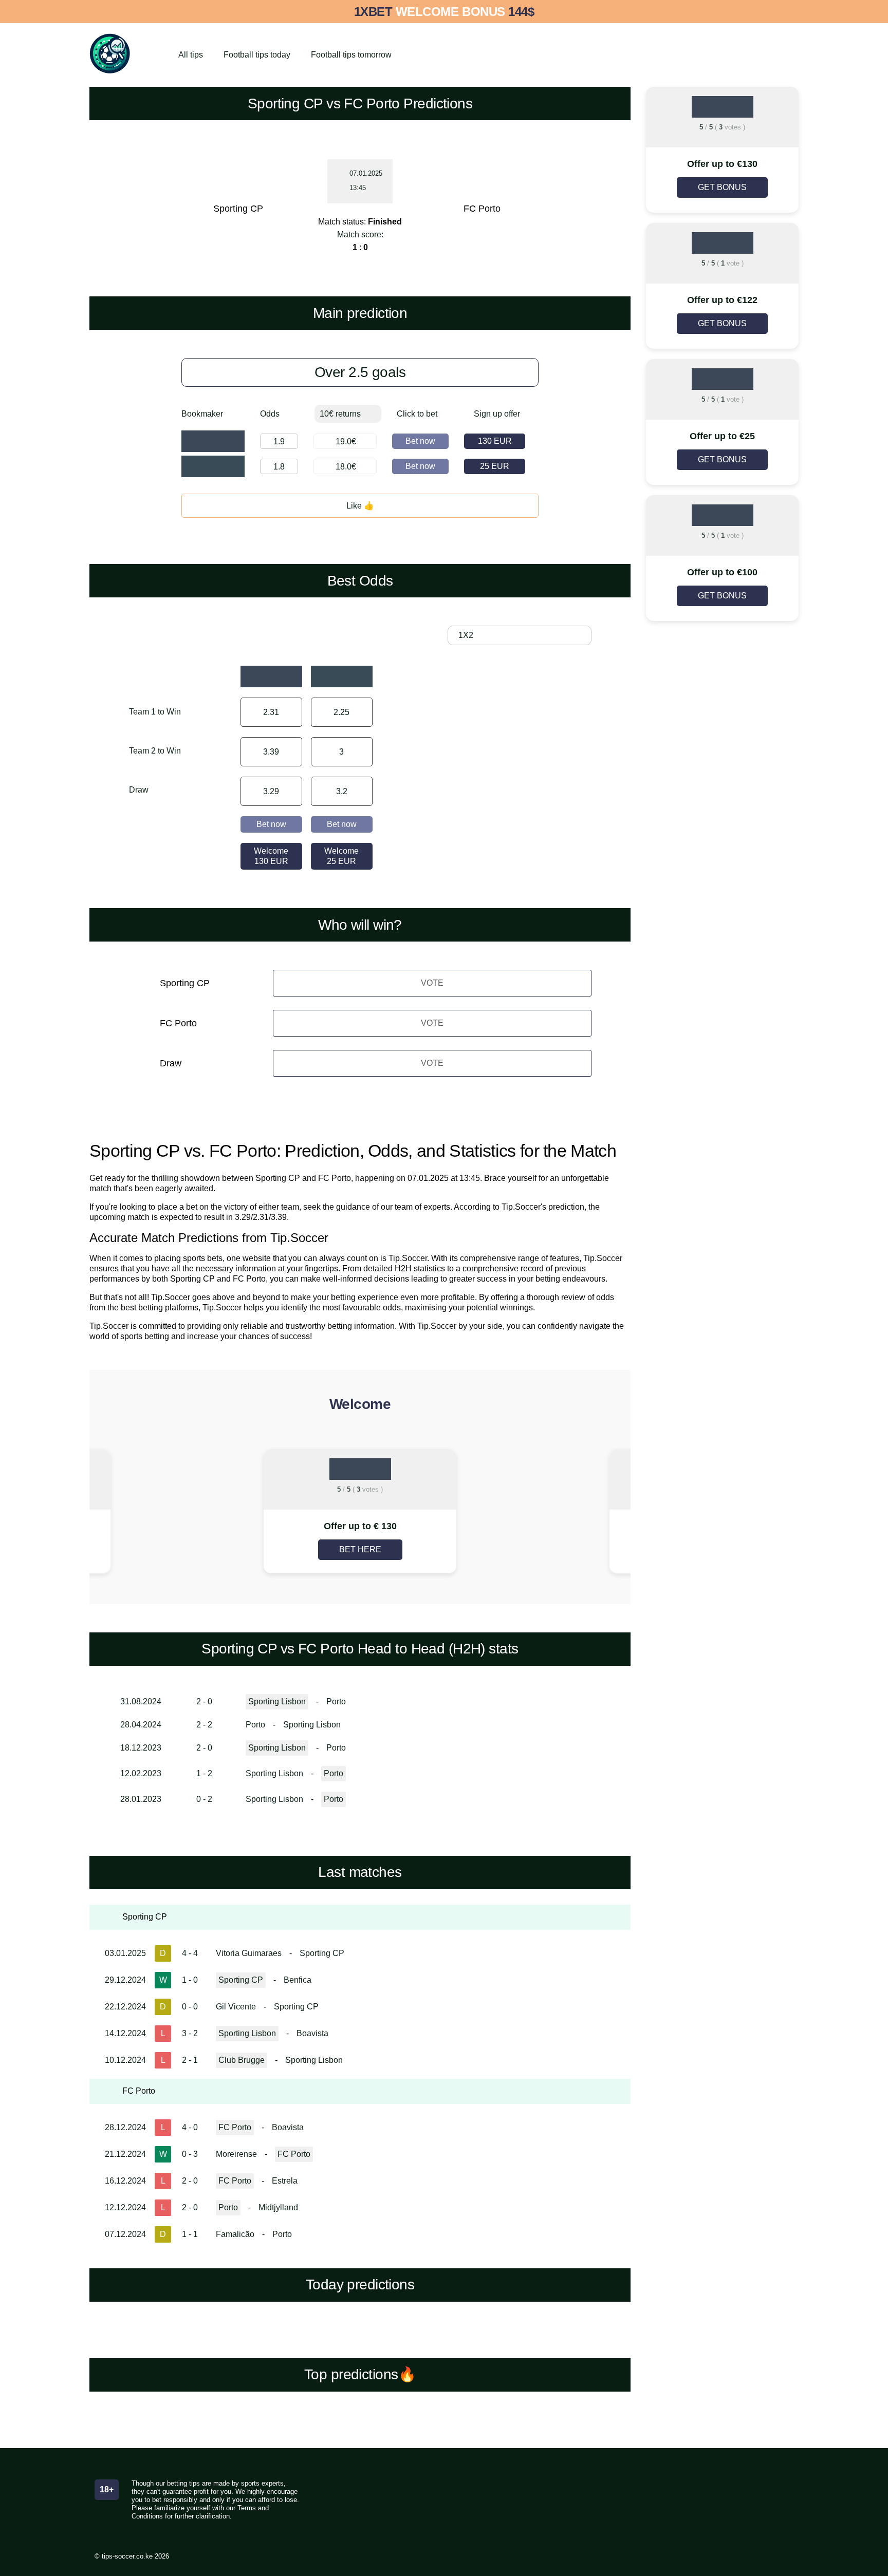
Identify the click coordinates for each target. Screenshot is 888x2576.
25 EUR (495, 466)
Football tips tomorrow (351, 55)
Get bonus (722, 187)
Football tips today (257, 55)
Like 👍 (360, 506)
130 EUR (495, 441)
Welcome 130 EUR (271, 856)
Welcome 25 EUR (341, 856)
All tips (191, 55)
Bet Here (360, 1549)
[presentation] (172, 1512)
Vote (432, 983)
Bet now (420, 441)
